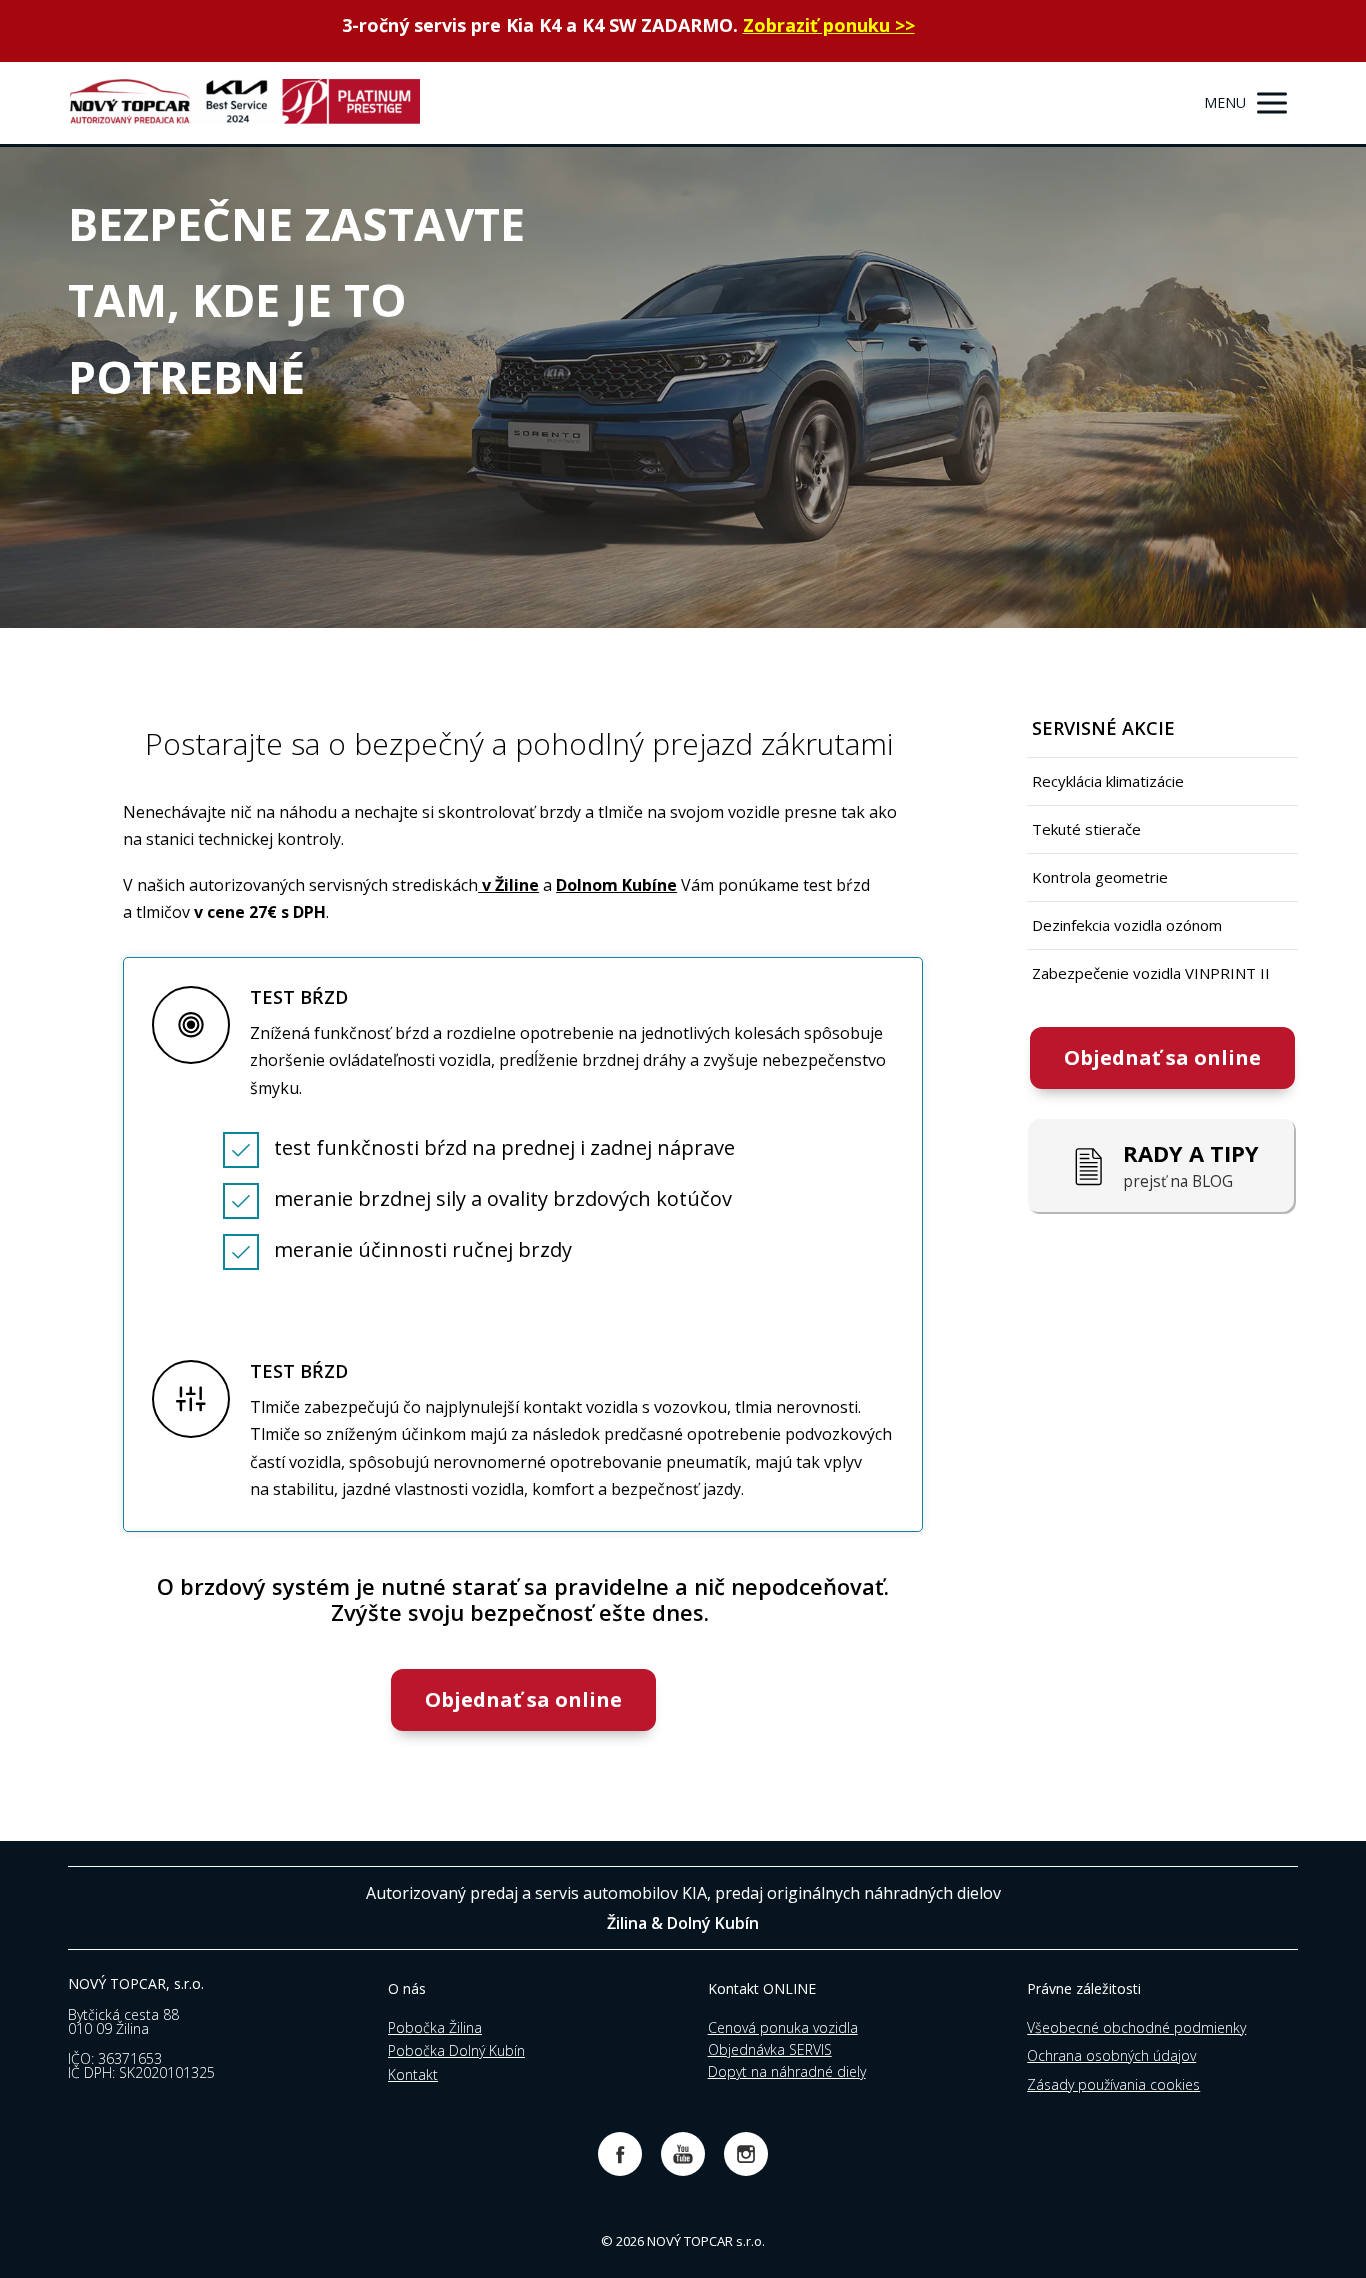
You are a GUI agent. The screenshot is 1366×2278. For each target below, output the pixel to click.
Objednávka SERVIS (770, 2049)
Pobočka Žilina (435, 2027)
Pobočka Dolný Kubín (456, 2050)
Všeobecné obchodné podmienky (1136, 2027)
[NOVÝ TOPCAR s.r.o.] (244, 103)
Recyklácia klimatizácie (1108, 781)
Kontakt (413, 2074)
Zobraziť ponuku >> (829, 25)
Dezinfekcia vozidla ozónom (1127, 925)
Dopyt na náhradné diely (787, 2071)
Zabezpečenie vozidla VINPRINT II (1151, 973)
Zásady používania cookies (1113, 2084)
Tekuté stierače (1086, 829)
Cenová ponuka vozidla (783, 2027)
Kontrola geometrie (1100, 877)
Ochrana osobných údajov (1111, 2055)
